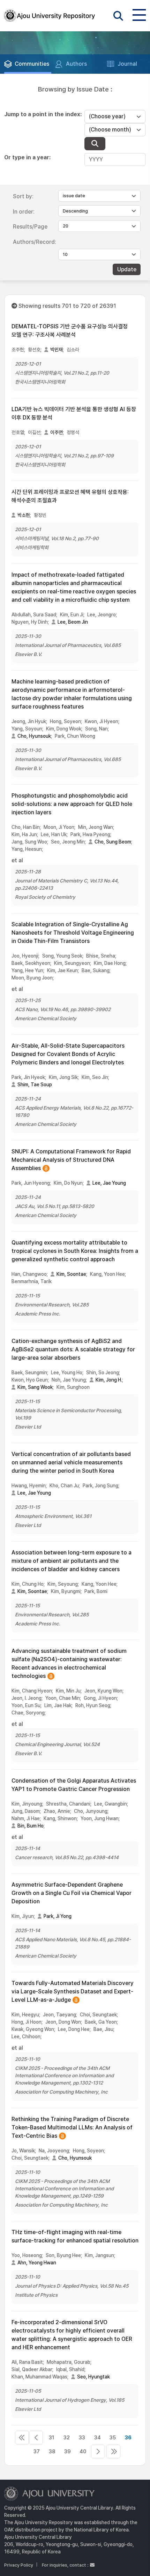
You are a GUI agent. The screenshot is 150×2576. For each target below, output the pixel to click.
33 (82, 2438)
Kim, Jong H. (109, 1380)
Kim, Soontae (71, 1274)
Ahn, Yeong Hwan (37, 2263)
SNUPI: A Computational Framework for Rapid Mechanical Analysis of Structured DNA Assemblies (71, 1160)
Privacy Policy (19, 2565)
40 (83, 2451)
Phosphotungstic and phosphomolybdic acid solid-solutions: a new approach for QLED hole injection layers (72, 804)
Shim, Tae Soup (35, 1085)
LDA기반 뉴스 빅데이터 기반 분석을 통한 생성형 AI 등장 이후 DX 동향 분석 (74, 413)
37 (37, 2451)
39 (67, 2451)
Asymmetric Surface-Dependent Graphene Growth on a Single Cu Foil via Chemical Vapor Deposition (72, 1893)
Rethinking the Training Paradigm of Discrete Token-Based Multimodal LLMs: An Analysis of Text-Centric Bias (72, 2128)
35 (113, 2438)
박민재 (57, 350)
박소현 (24, 515)
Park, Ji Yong (58, 1916)
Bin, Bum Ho (31, 1826)
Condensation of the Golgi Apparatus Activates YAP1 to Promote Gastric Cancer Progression (74, 1785)
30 (36, 2438)
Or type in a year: (27, 157)
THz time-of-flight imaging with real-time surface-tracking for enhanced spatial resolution (75, 2236)
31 (51, 2438)
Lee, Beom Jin (73, 622)
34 (97, 2438)
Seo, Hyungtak (93, 2377)
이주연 (57, 432)
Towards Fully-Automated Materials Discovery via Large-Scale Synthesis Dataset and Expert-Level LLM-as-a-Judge (73, 1992)
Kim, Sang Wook (35, 1387)
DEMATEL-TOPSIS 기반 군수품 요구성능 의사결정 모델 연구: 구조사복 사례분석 (70, 331)
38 (52, 2451)
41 (98, 2451)
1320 (113, 2451)
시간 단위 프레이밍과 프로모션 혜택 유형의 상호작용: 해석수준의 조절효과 (70, 496)
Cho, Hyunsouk (34, 736)
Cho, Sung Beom (113, 842)
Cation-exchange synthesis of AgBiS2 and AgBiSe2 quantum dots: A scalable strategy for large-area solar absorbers (73, 1349)
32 (67, 2438)
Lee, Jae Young (109, 1183)
